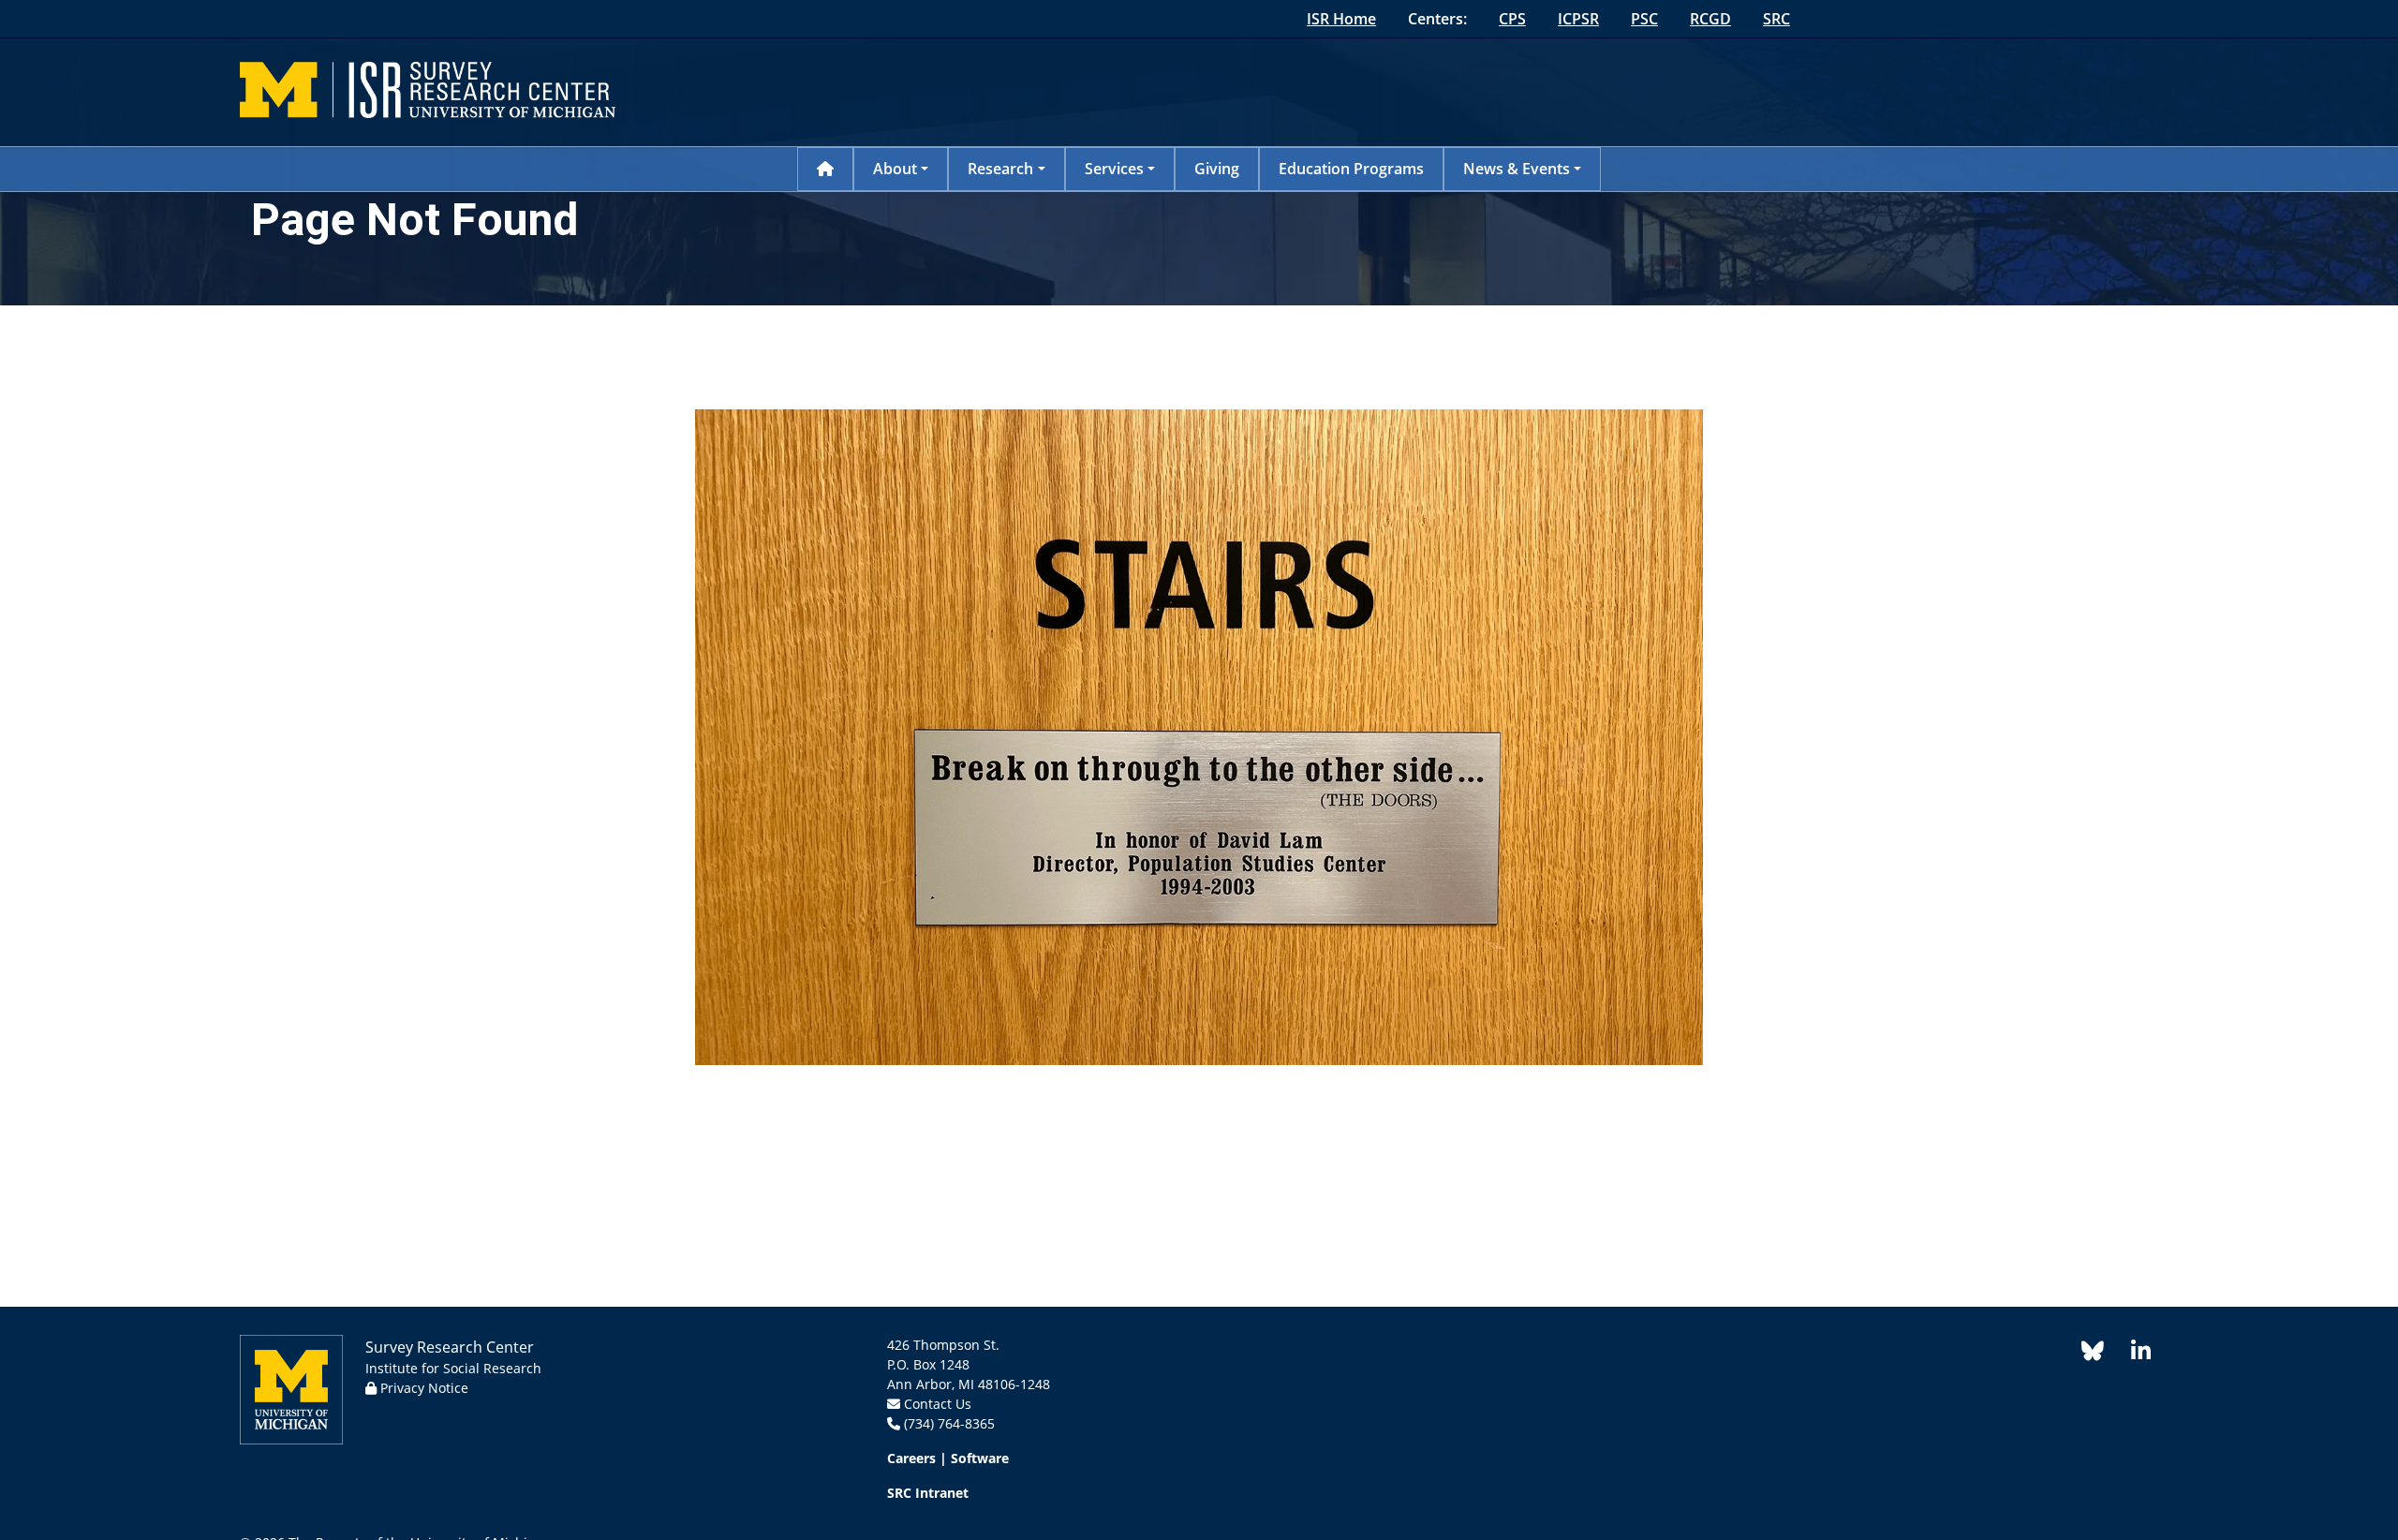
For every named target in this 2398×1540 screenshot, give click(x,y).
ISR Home (1341, 19)
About (895, 169)
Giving (1217, 169)
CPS (1512, 19)
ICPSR (1578, 19)
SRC (1776, 19)
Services (1114, 169)
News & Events (1517, 169)
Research (1000, 169)
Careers (911, 1458)
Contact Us (938, 1404)
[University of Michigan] (291, 1388)
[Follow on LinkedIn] (2131, 1354)
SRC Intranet (928, 1493)
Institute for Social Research (453, 1368)
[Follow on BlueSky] (2093, 1354)
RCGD (1710, 19)
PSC (1644, 19)
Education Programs (1351, 169)
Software (980, 1458)
